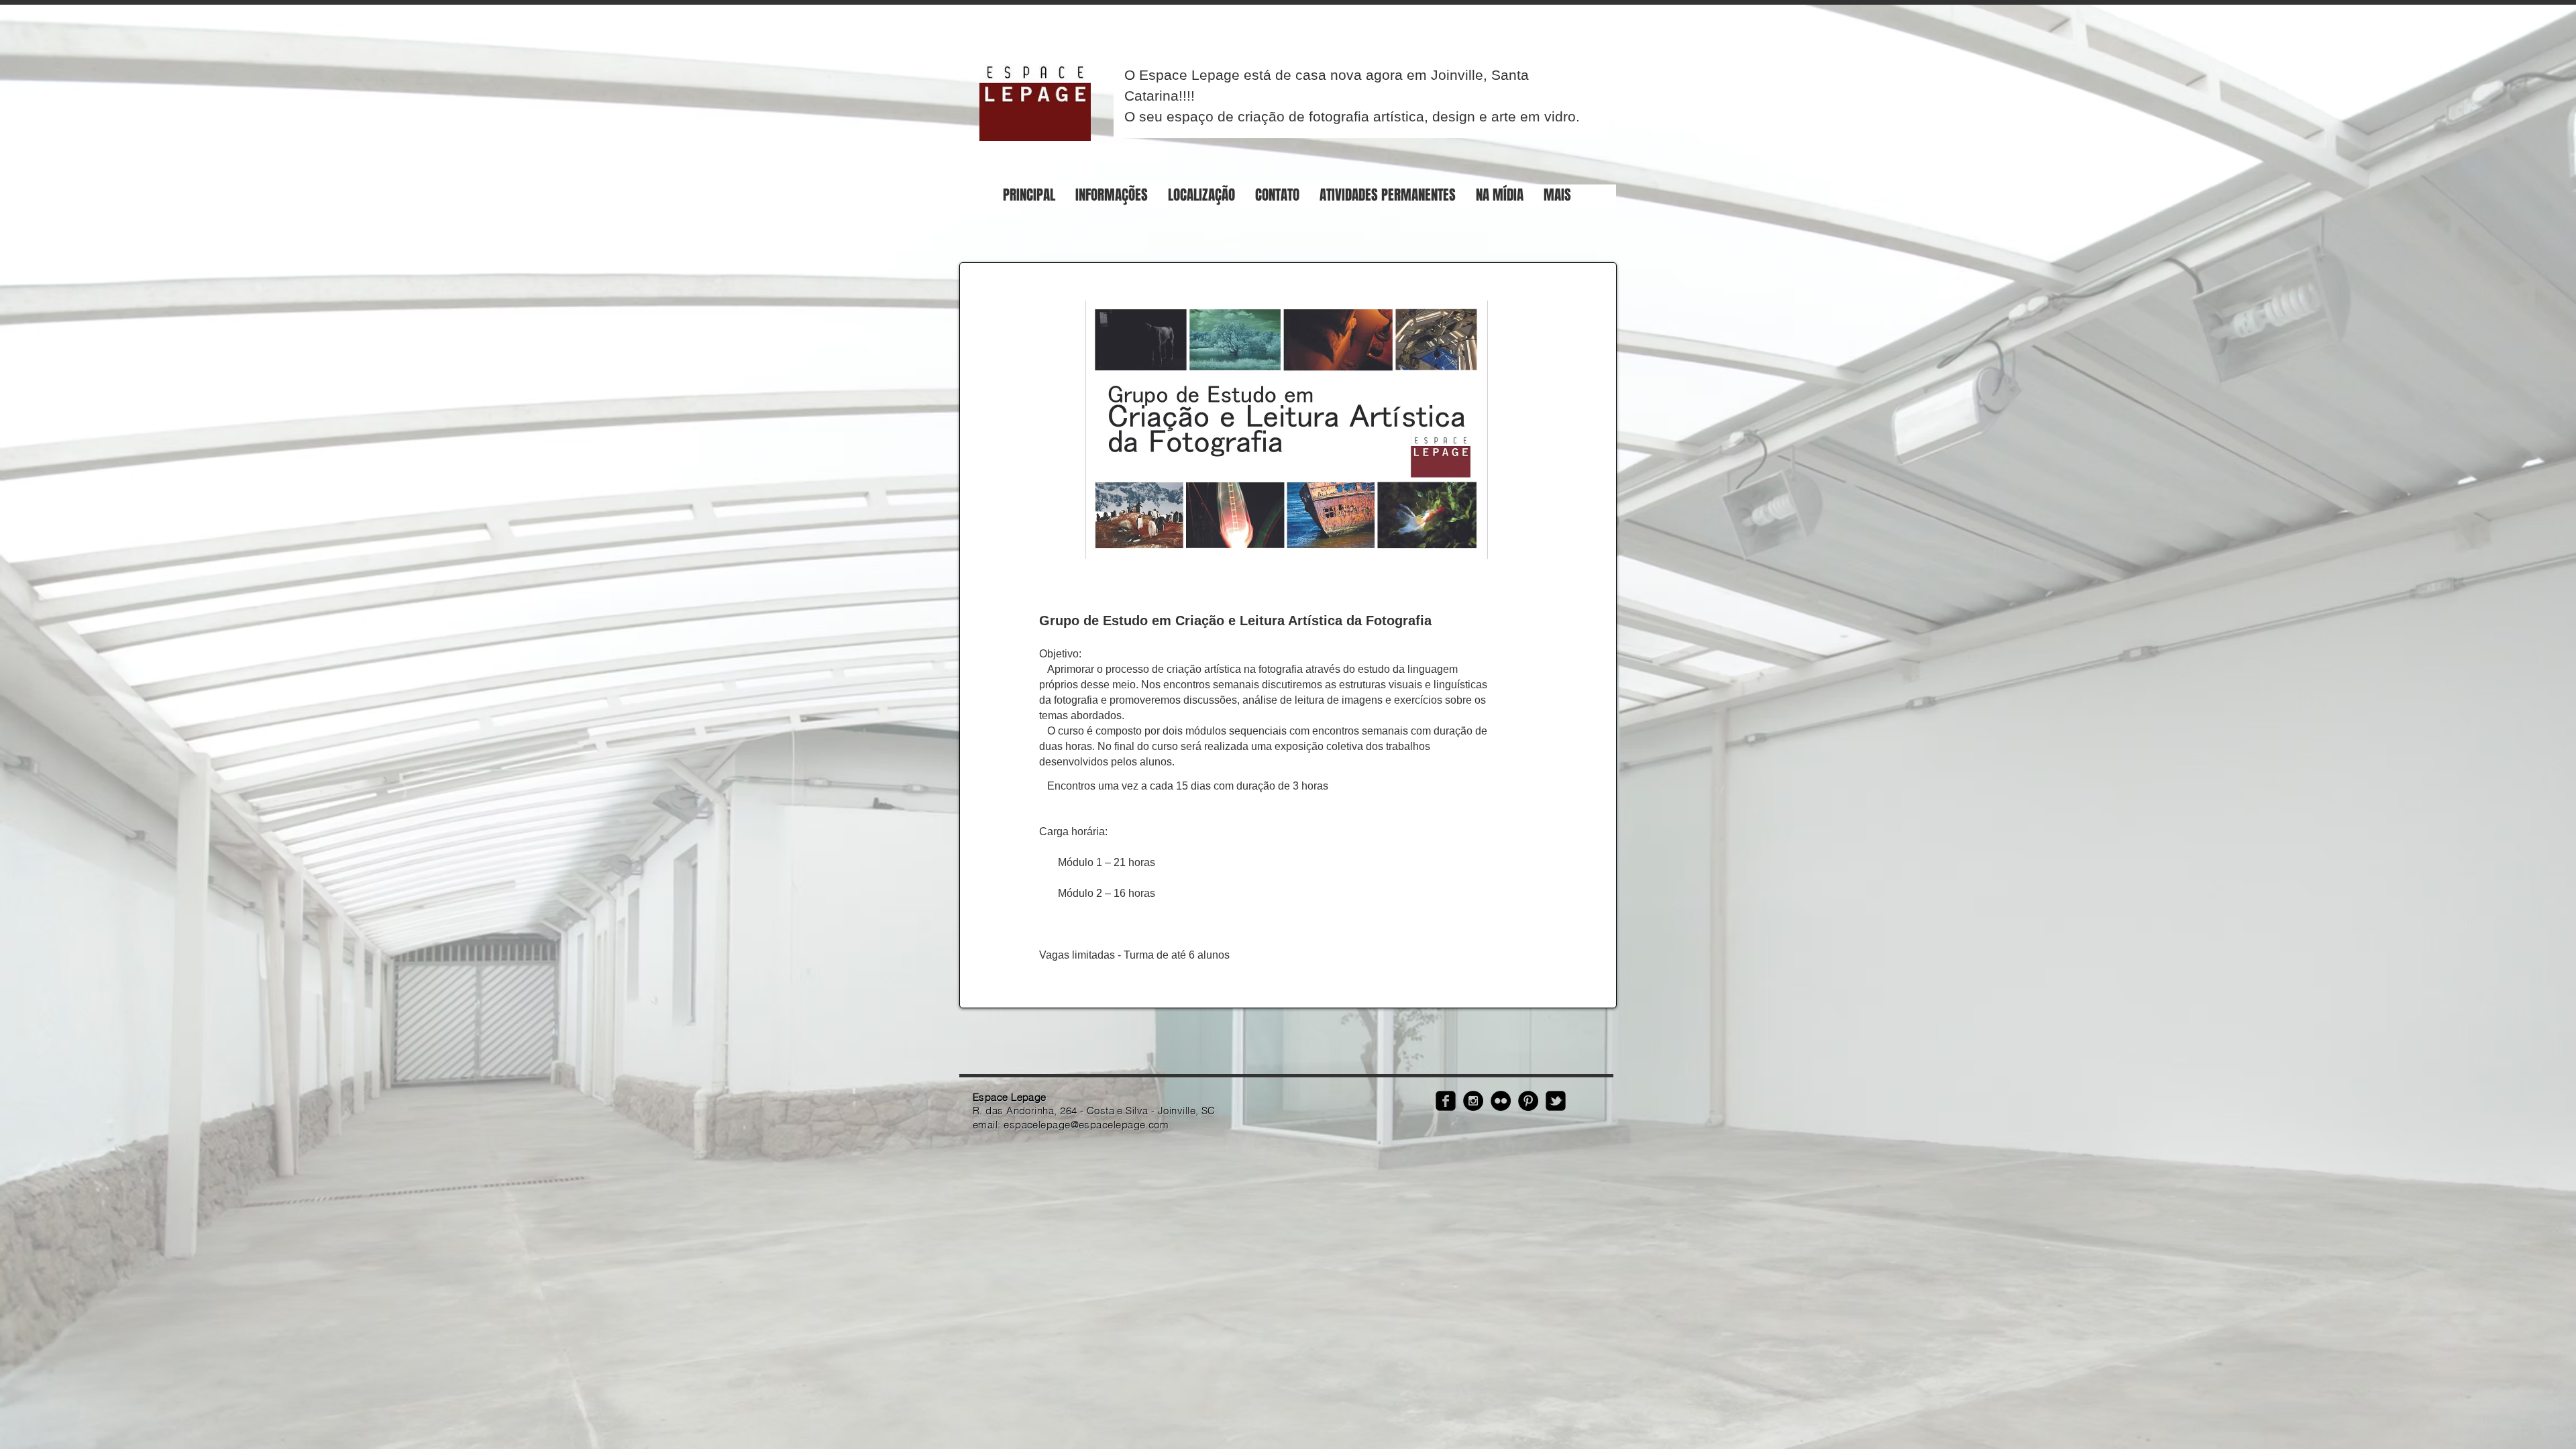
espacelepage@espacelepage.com (1086, 1125)
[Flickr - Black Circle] (1501, 1101)
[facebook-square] (1446, 1101)
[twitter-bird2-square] (1556, 1101)
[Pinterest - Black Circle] (1528, 1101)
